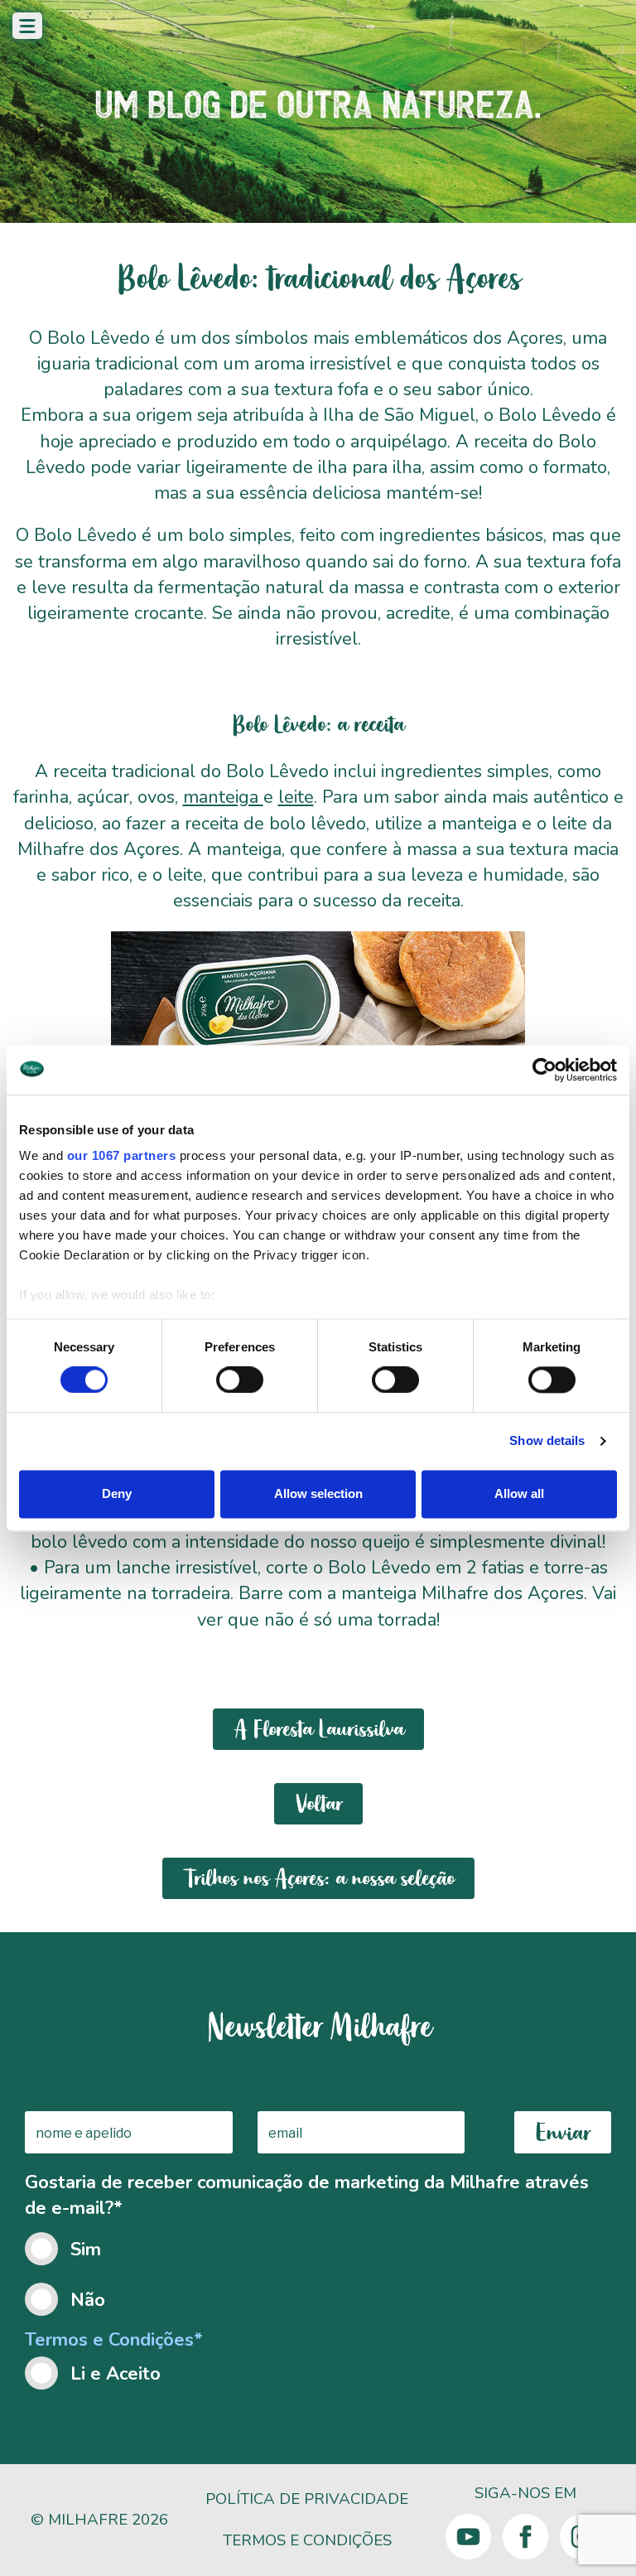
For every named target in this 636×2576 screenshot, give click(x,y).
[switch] (240, 1380)
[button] (27, 26)
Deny (117, 1493)
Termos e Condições (307, 2540)
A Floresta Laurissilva (318, 1729)
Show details (547, 1441)
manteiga (223, 797)
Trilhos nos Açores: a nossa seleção (318, 1878)
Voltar (318, 1804)
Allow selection (318, 1493)
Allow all (519, 1493)
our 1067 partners (122, 1155)
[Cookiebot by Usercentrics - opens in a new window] (544, 1070)
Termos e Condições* (114, 2340)
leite (296, 797)
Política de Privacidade (307, 2499)
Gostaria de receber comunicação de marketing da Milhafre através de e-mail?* (307, 2241)
